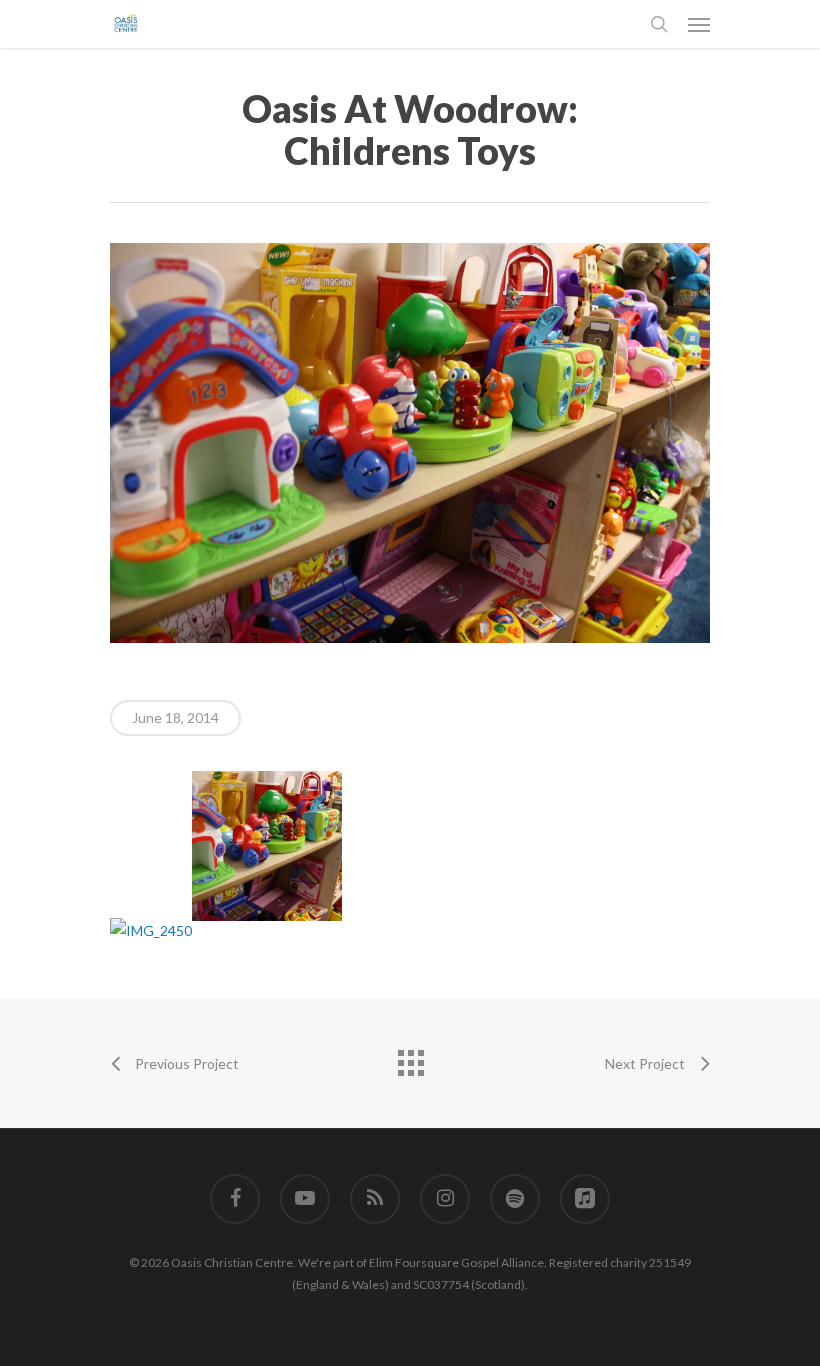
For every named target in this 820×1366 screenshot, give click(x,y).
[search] (659, 24)
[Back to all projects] (410, 1058)
